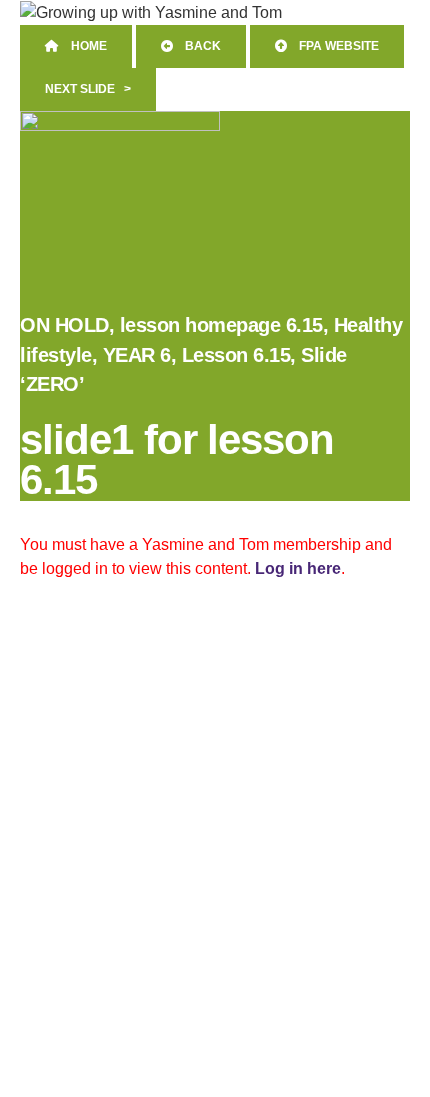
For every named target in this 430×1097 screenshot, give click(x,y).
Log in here (298, 568)
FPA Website (333, 46)
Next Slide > (88, 89)
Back (197, 46)
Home (83, 46)
